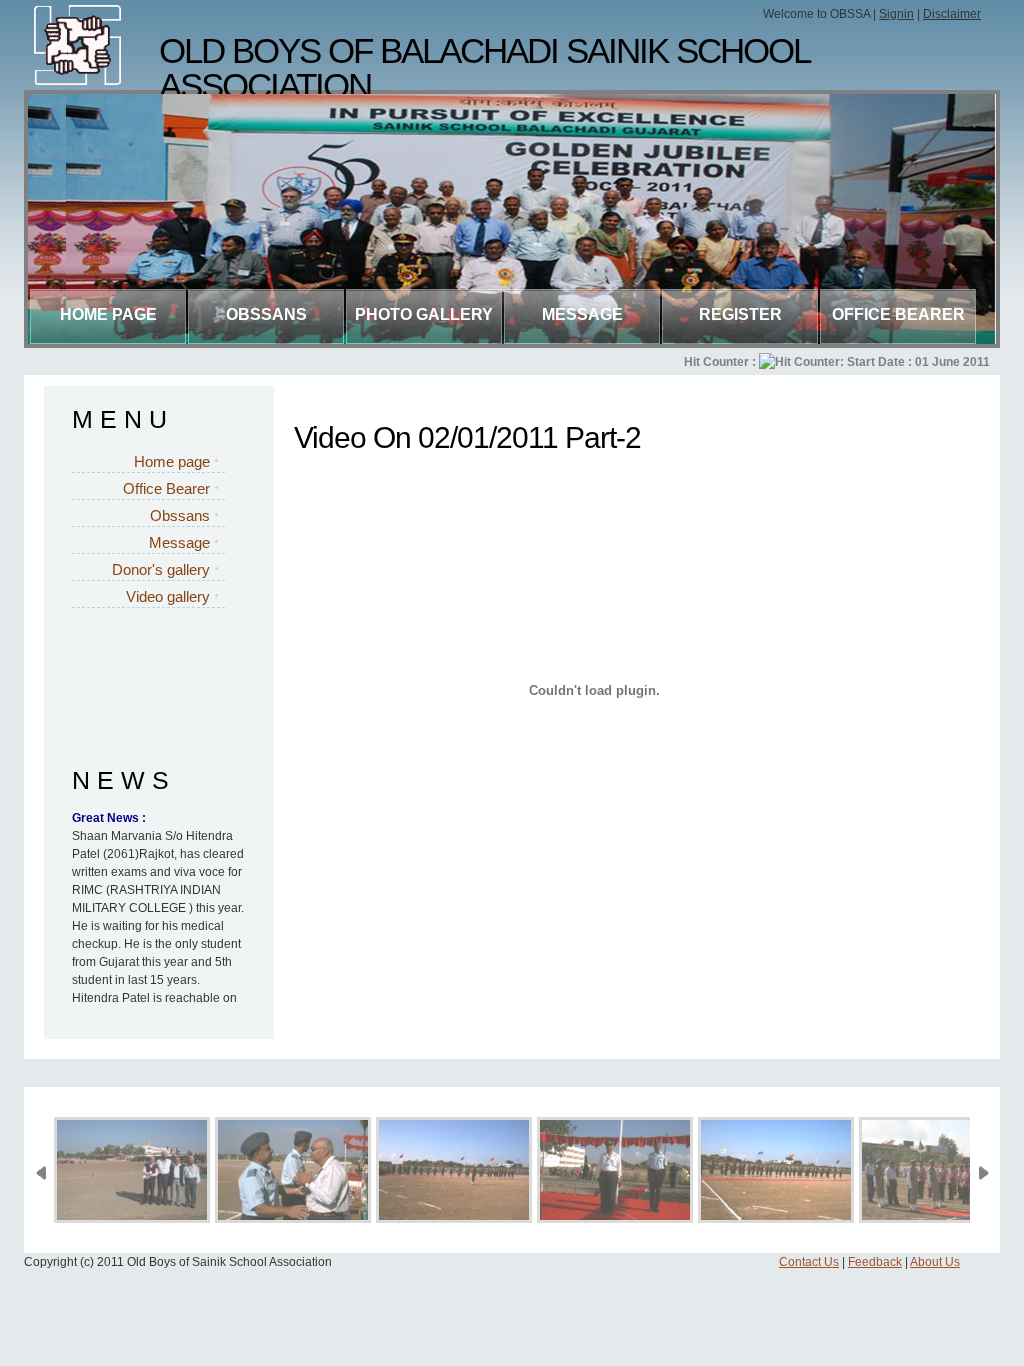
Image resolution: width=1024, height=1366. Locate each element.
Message (582, 314)
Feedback (875, 1262)
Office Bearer (898, 314)
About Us (935, 1262)
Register (740, 314)
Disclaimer (952, 14)
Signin (896, 14)
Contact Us (809, 1262)
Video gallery (168, 596)
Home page (108, 314)
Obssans (180, 515)
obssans (266, 314)
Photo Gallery (424, 314)
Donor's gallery (161, 569)
